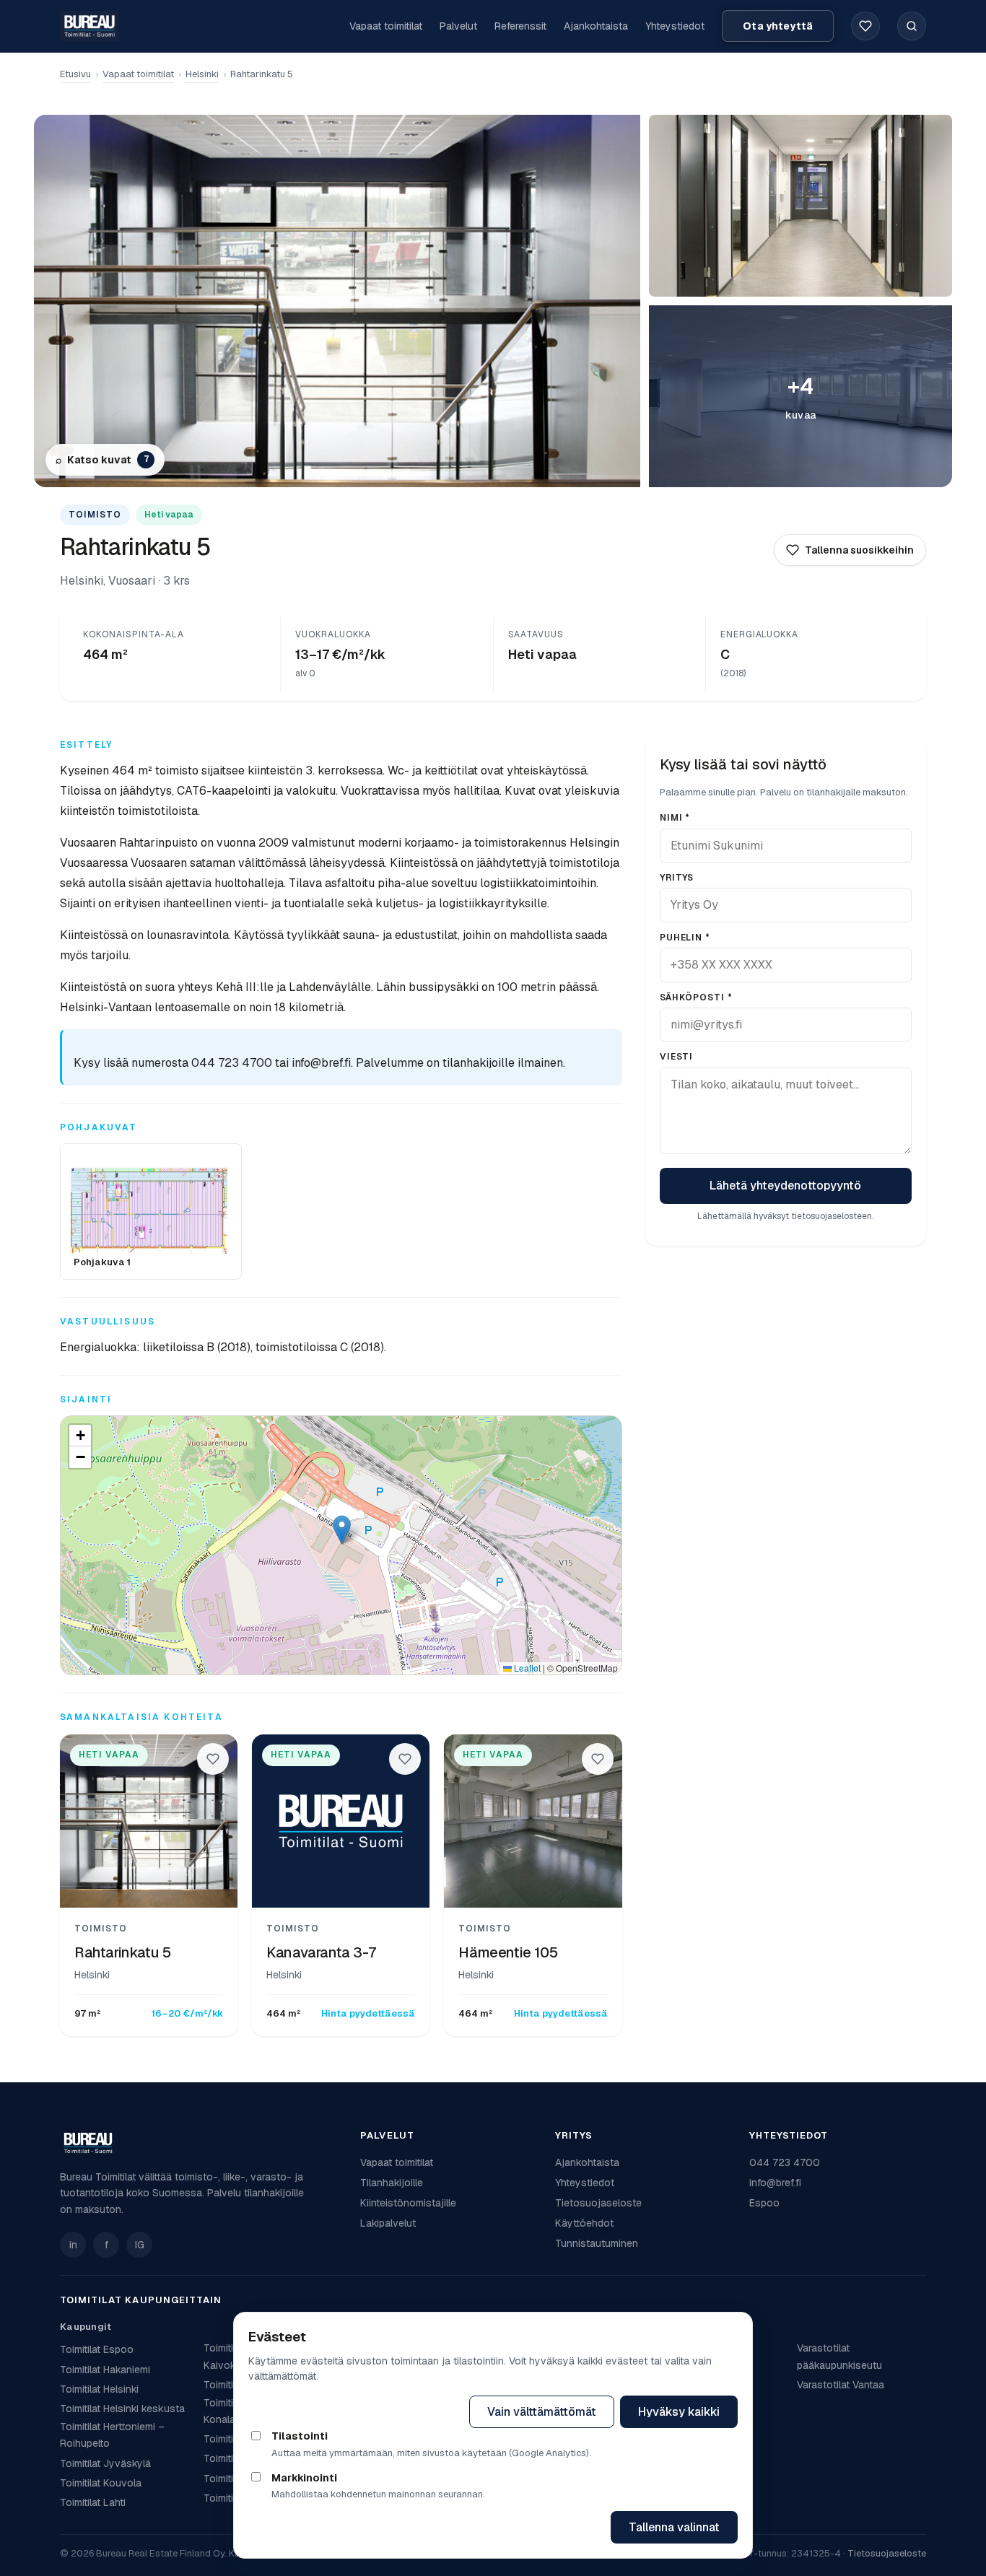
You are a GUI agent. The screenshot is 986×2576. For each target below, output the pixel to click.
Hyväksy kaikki (679, 2412)
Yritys (677, 878)
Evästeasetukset (399, 2412)
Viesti (677, 1057)
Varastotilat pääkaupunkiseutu (839, 2356)
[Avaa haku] (912, 26)
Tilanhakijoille (392, 2183)
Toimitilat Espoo (97, 2349)
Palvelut (458, 26)
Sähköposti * (697, 997)
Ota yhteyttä (778, 26)
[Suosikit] (865, 26)
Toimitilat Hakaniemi (105, 2370)
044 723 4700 (785, 2162)
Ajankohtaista (596, 26)
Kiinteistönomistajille (408, 2203)
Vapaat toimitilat (386, 26)
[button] (342, 1530)
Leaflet (526, 1668)
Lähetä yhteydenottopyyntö (785, 1186)
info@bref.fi (775, 2183)
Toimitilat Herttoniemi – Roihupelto (112, 2435)
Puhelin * (685, 938)
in (73, 2245)
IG (140, 2245)
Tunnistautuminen (597, 2243)
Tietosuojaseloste (598, 2203)
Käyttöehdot (584, 2223)
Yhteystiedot (675, 26)
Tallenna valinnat (674, 2527)
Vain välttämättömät (542, 2412)
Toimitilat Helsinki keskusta (122, 2409)
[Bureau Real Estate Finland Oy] (201, 2143)
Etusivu (75, 74)
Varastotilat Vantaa (841, 2385)
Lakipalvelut (388, 2223)
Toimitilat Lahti (93, 2502)
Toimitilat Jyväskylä (105, 2463)
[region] (341, 1545)
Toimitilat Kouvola (101, 2483)
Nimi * (675, 818)
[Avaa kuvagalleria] (800, 206)
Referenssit (520, 26)
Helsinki (202, 74)
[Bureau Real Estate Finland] (90, 26)
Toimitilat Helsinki (99, 2389)
